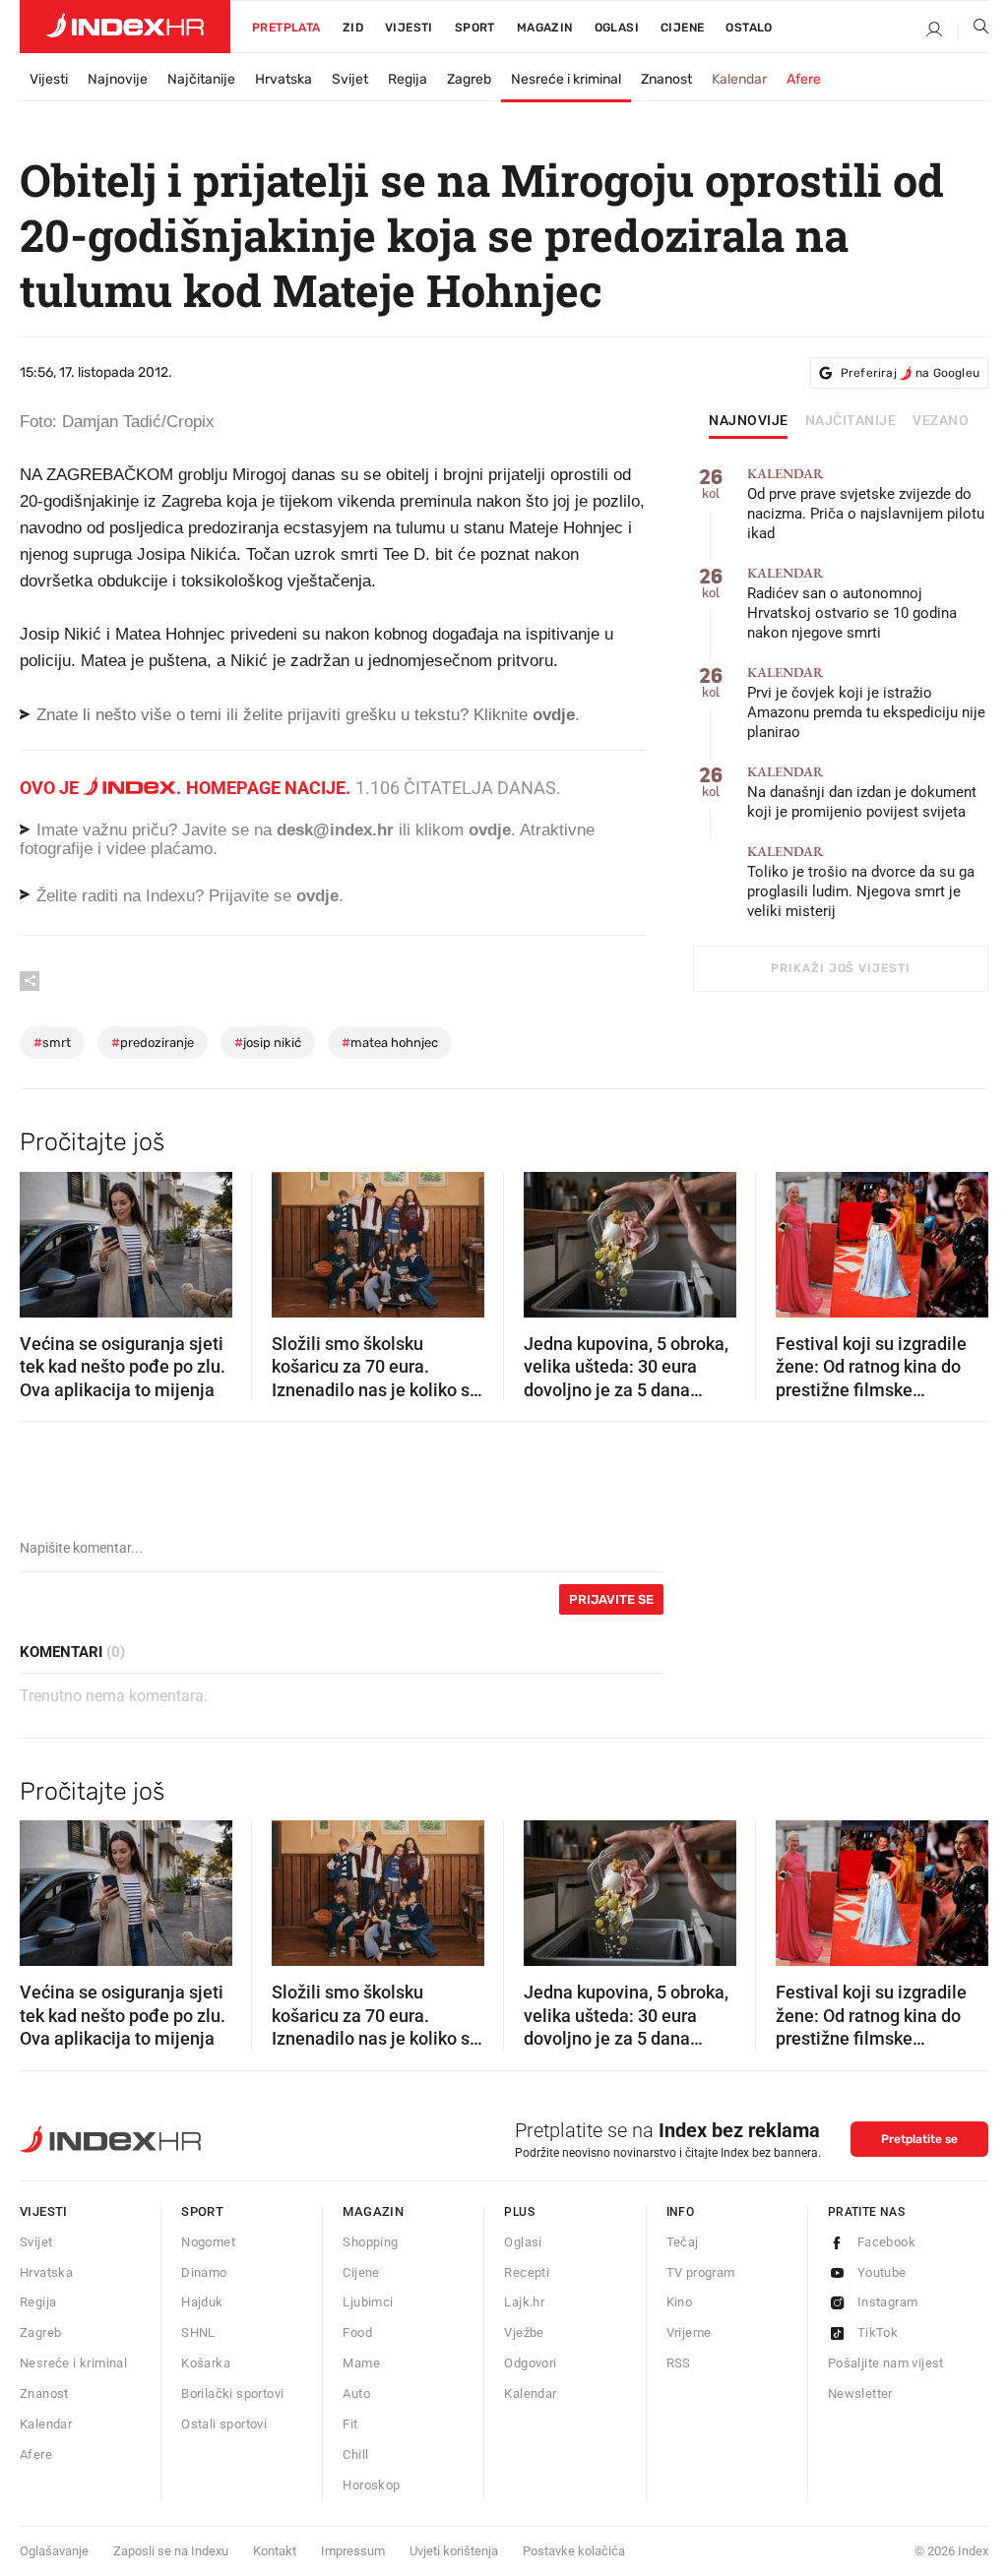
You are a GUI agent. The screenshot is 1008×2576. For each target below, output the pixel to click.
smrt (52, 1043)
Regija (408, 79)
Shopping (370, 2242)
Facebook (886, 2242)
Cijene (682, 28)
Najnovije (118, 79)
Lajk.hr (524, 2302)
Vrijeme (689, 2332)
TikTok (878, 2332)
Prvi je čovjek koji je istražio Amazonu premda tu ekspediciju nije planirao (866, 703)
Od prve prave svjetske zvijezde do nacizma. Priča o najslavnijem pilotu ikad (866, 504)
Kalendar (739, 79)
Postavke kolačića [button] (574, 2551)
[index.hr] (125, 27)
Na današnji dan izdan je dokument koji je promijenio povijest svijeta (862, 793)
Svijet (350, 79)
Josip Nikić (268, 1043)
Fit (350, 2424)
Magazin (373, 2211)
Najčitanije (201, 79)
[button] (44, 1238)
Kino (680, 2302)
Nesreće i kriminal (566, 79)
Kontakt (275, 2551)
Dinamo (204, 2272)
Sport (475, 28)
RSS (679, 2363)
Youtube (882, 2272)
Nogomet (208, 2242)
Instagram (888, 2302)
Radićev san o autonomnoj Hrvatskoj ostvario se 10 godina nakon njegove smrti (852, 604)
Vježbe (524, 2332)
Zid (353, 28)
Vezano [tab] (941, 421)
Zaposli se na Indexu (171, 2551)
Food (357, 2332)
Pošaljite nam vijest (886, 2363)
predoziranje (153, 1043)
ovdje (490, 830)
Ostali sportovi (224, 2424)
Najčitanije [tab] (851, 421)
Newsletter (860, 2393)
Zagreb (469, 79)
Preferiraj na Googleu (910, 373)
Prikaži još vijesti (840, 968)
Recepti (527, 2272)
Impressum (353, 2551)
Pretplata (286, 28)
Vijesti (409, 28)
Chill (355, 2454)
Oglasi (617, 28)
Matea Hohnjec (390, 1043)
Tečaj (683, 2242)
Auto (356, 2393)
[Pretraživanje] (974, 31)
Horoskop (371, 2485)
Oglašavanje (54, 2551)
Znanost (666, 79)
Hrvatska (283, 79)
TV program (701, 2272)
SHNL (198, 2332)
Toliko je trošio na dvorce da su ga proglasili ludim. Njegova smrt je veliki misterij (861, 882)
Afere (804, 79)
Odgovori (530, 2363)
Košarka (206, 2363)
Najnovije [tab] (749, 421)
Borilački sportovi (232, 2393)
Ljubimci (368, 2302)
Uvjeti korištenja (454, 2551)
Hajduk (202, 2302)
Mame (361, 2363)
